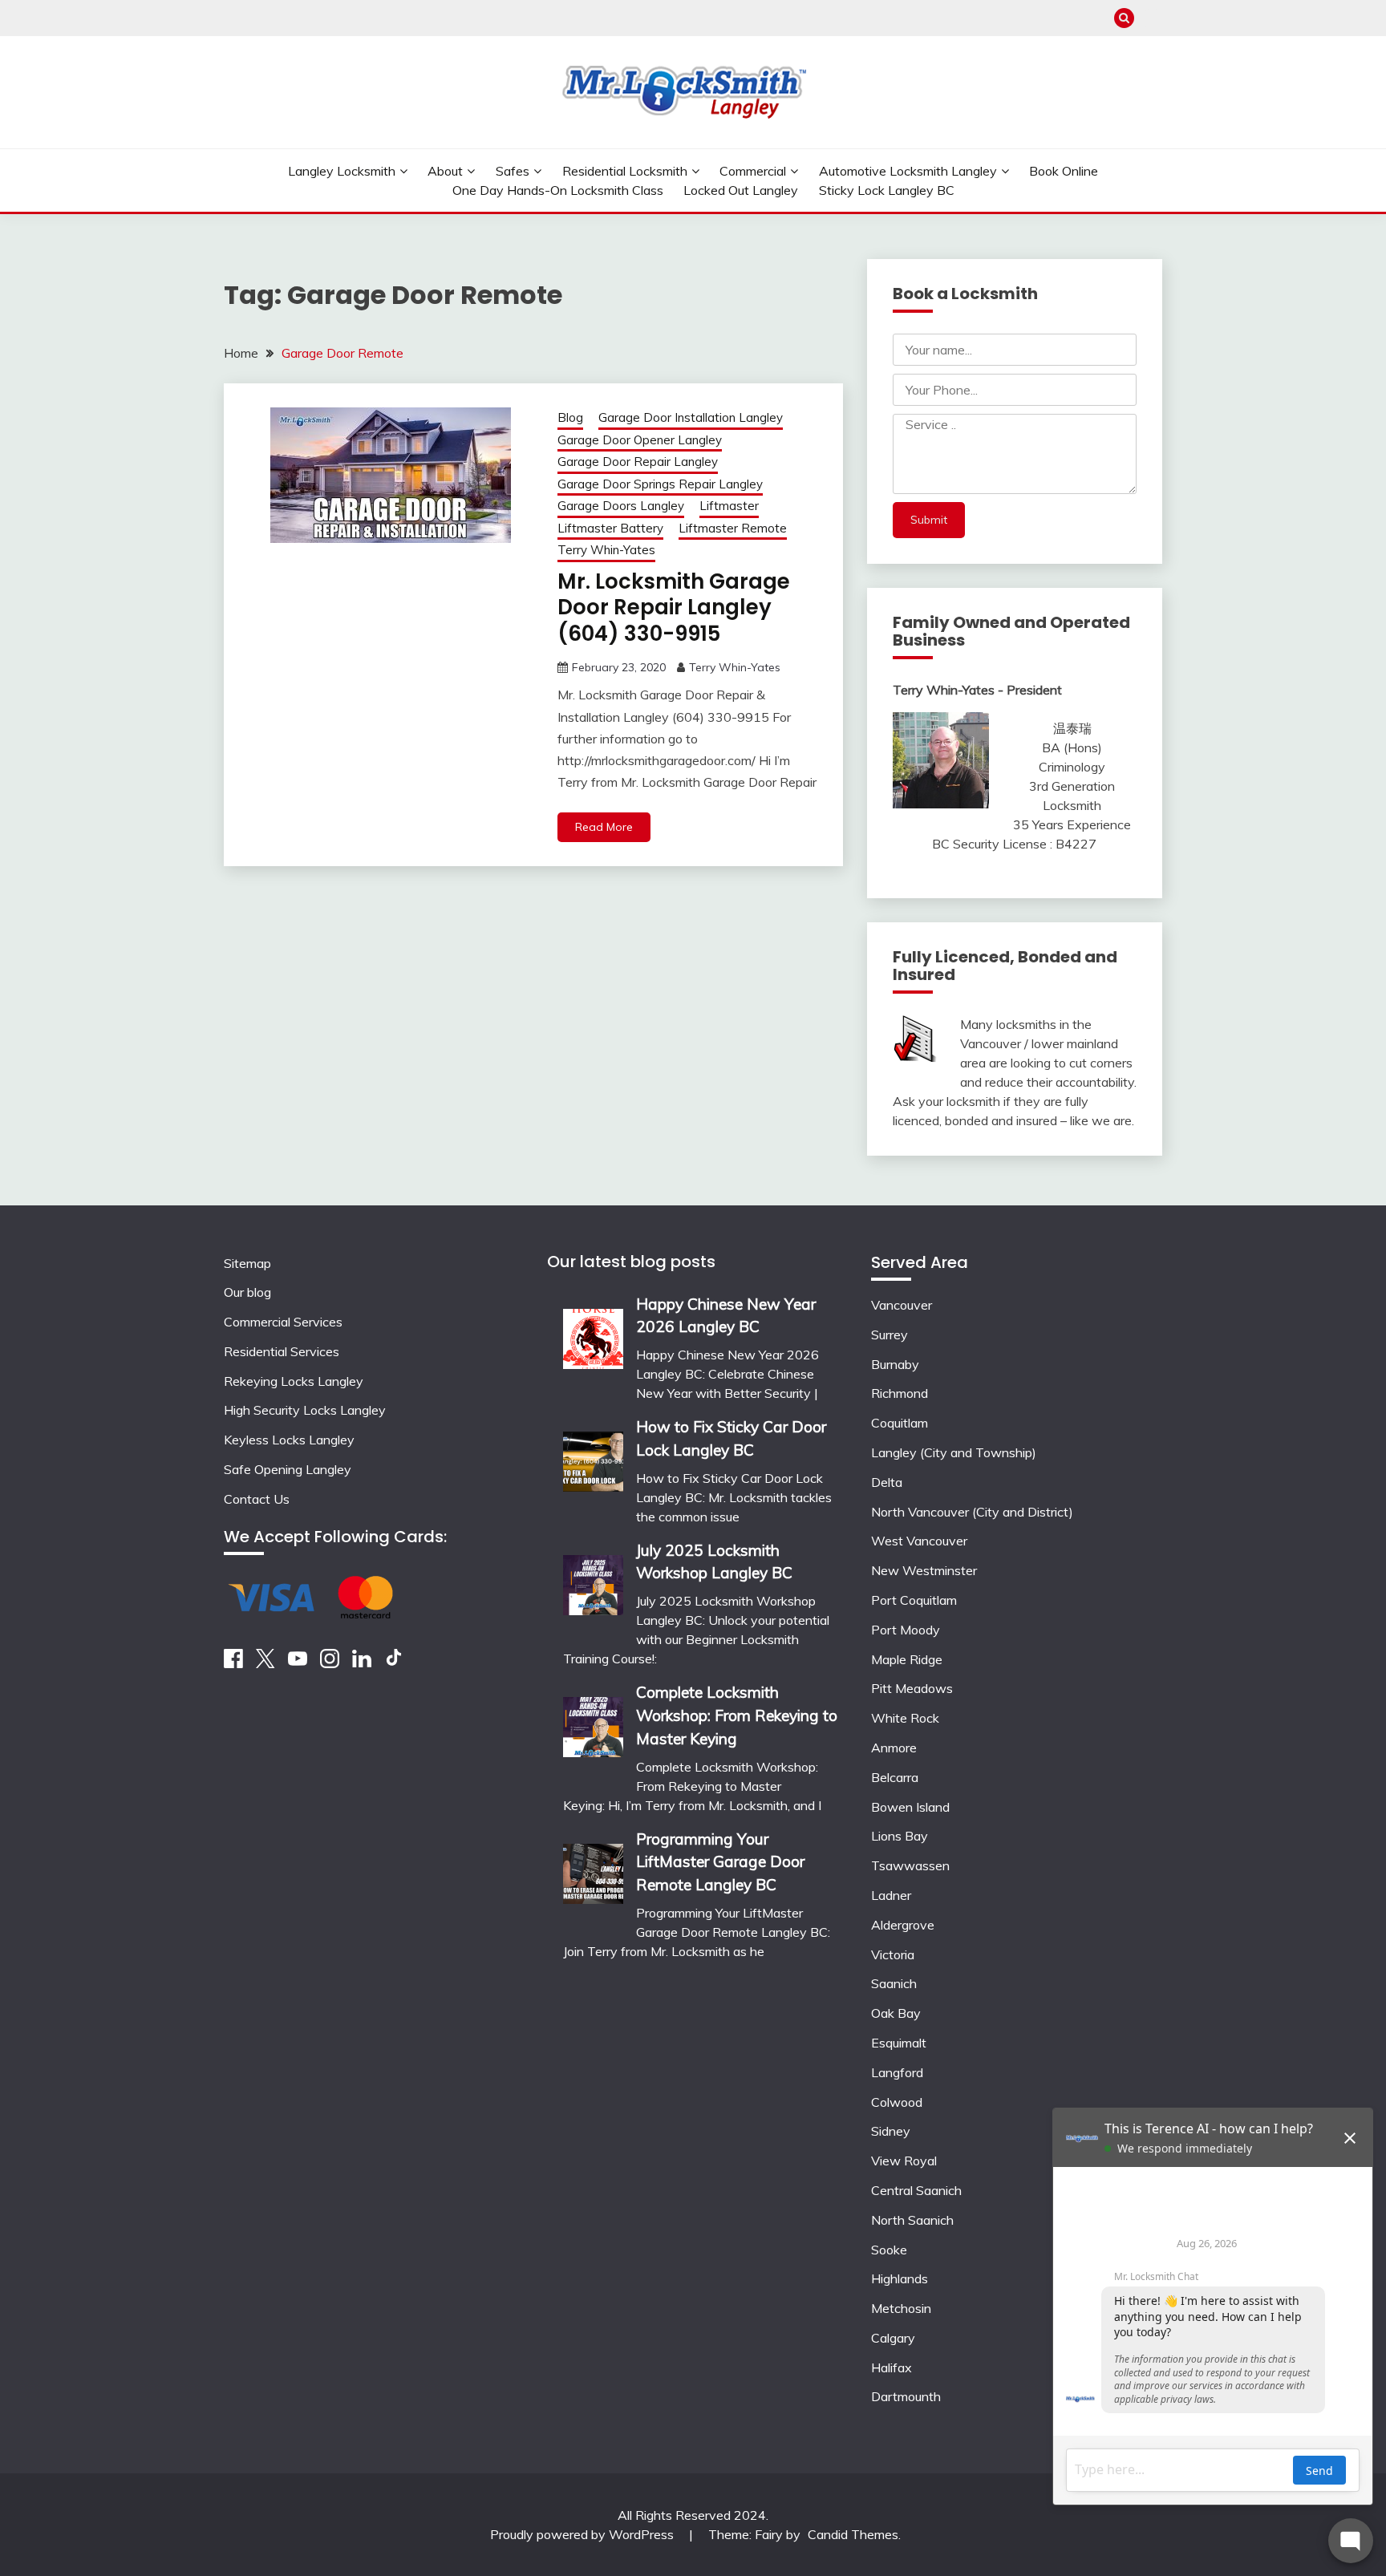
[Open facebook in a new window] (233, 1663)
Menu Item (1152, 18)
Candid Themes (853, 2534)
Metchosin (901, 2308)
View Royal (904, 2161)
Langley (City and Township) (954, 1452)
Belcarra (895, 1777)
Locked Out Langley (741, 190)
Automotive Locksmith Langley (908, 171)
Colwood (897, 2102)
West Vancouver (919, 1541)
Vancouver (902, 1305)
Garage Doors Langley (621, 506)
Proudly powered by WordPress (584, 2534)
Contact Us (257, 1499)
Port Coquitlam (914, 1600)
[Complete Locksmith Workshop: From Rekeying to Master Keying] (593, 1721)
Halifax (892, 2367)
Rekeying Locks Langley (294, 1381)
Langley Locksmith (342, 171)
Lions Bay (900, 1836)
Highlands (900, 2278)
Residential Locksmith (625, 171)
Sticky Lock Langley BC (887, 190)
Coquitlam (900, 1423)
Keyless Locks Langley (289, 1440)
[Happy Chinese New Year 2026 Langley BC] (593, 1333)
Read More (604, 827)
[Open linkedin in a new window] (362, 1663)
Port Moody (906, 1630)
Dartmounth (906, 2396)
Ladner (891, 1895)
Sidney (891, 2131)
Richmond (900, 1393)
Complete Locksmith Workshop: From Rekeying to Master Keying (737, 1715)
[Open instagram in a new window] (330, 1663)
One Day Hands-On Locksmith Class (558, 190)
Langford (897, 2072)
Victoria (893, 1954)
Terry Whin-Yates (606, 550)
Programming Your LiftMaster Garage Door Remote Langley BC (720, 1862)
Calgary (893, 2338)
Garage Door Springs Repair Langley (660, 484)
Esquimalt (899, 2043)
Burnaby (895, 1364)
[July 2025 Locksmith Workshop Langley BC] (593, 1580)
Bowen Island (910, 1807)
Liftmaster (729, 506)
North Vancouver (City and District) (972, 1512)
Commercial (753, 171)
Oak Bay (896, 2013)
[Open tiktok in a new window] (394, 1663)
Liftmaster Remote (733, 528)
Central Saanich (916, 2190)
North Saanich (912, 2220)
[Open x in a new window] (265, 1663)
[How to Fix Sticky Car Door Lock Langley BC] (593, 1456)
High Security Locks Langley (305, 1410)
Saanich (894, 1983)
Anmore (894, 1748)
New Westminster (924, 1570)
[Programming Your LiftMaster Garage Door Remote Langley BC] (593, 1868)
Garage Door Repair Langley (638, 462)
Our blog (247, 1292)
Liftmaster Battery (610, 528)
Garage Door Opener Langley (640, 440)
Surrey (890, 1335)
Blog (570, 417)
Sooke (889, 2250)
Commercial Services (283, 1322)
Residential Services (282, 1351)
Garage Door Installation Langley (691, 417)
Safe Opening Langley (288, 1469)
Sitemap (247, 1263)
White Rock (905, 1718)
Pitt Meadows (912, 1688)
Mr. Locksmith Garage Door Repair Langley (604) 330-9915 (674, 608)
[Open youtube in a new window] (298, 1663)
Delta (887, 1482)
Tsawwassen (910, 1865)
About (445, 171)
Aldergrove (903, 1925)
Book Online (1064, 171)
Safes (513, 171)
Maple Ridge (907, 1659)
